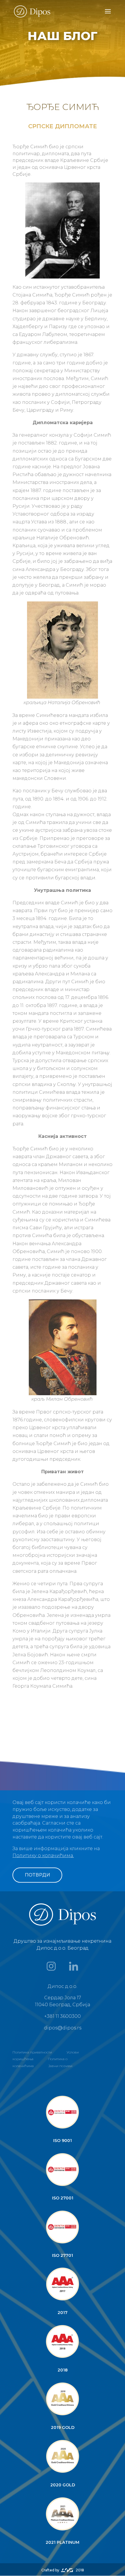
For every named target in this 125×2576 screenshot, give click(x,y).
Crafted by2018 (63, 2570)
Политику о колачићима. (43, 1855)
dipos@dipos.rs (63, 2028)
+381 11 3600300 (63, 2016)
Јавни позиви (60, 2066)
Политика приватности (32, 2052)
